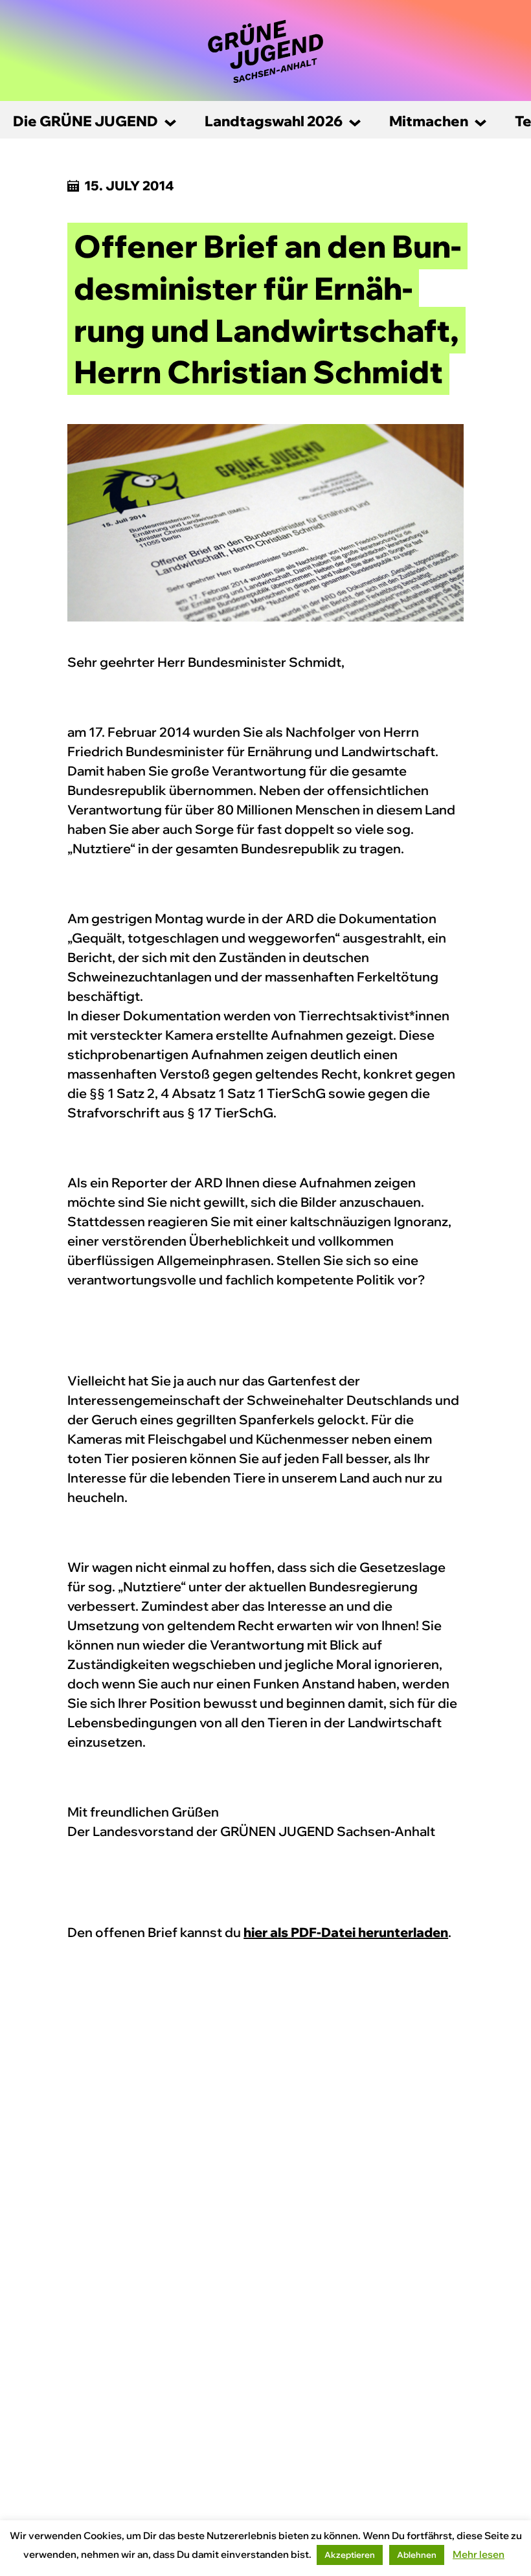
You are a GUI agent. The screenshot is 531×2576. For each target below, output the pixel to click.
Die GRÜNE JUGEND (85, 121)
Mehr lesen (479, 2554)
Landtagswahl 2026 (274, 121)
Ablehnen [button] (417, 2555)
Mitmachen (429, 121)
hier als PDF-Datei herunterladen (346, 1932)
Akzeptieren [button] (350, 2555)
